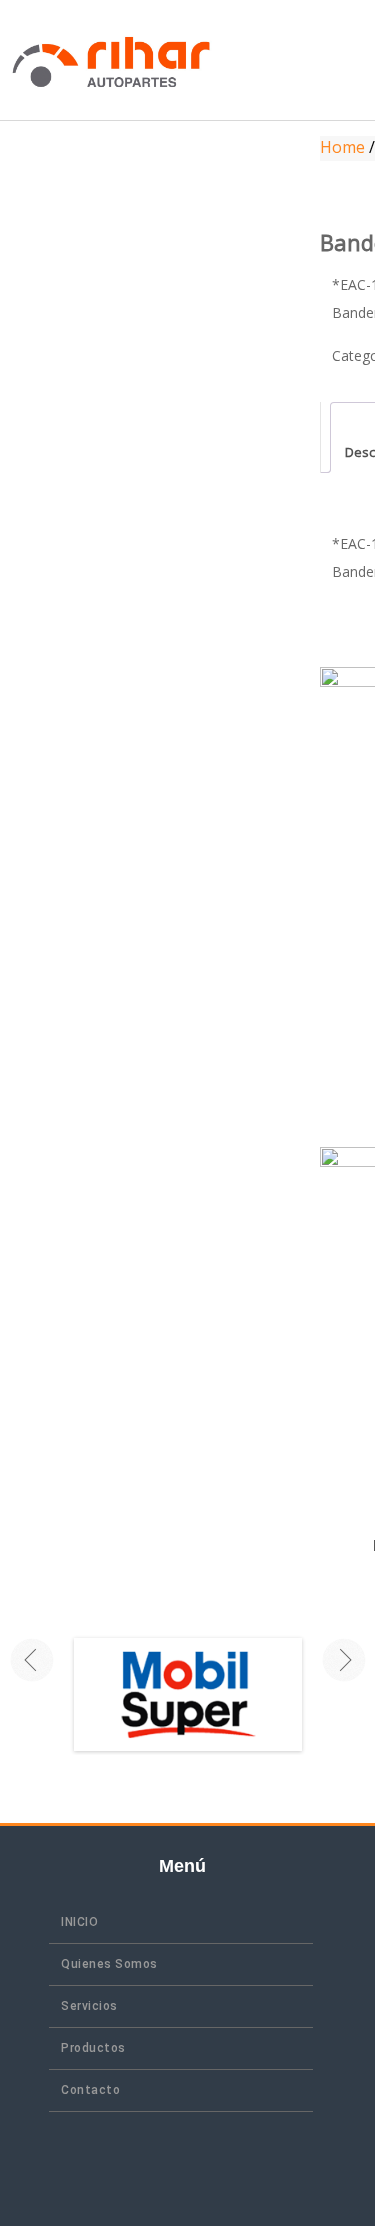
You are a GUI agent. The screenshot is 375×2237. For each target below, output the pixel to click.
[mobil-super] (168, 1694)
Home (342, 147)
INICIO (79, 1922)
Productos (93, 2048)
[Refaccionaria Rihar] (111, 60)
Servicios (89, 2006)
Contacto (90, 2090)
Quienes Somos (109, 1964)
